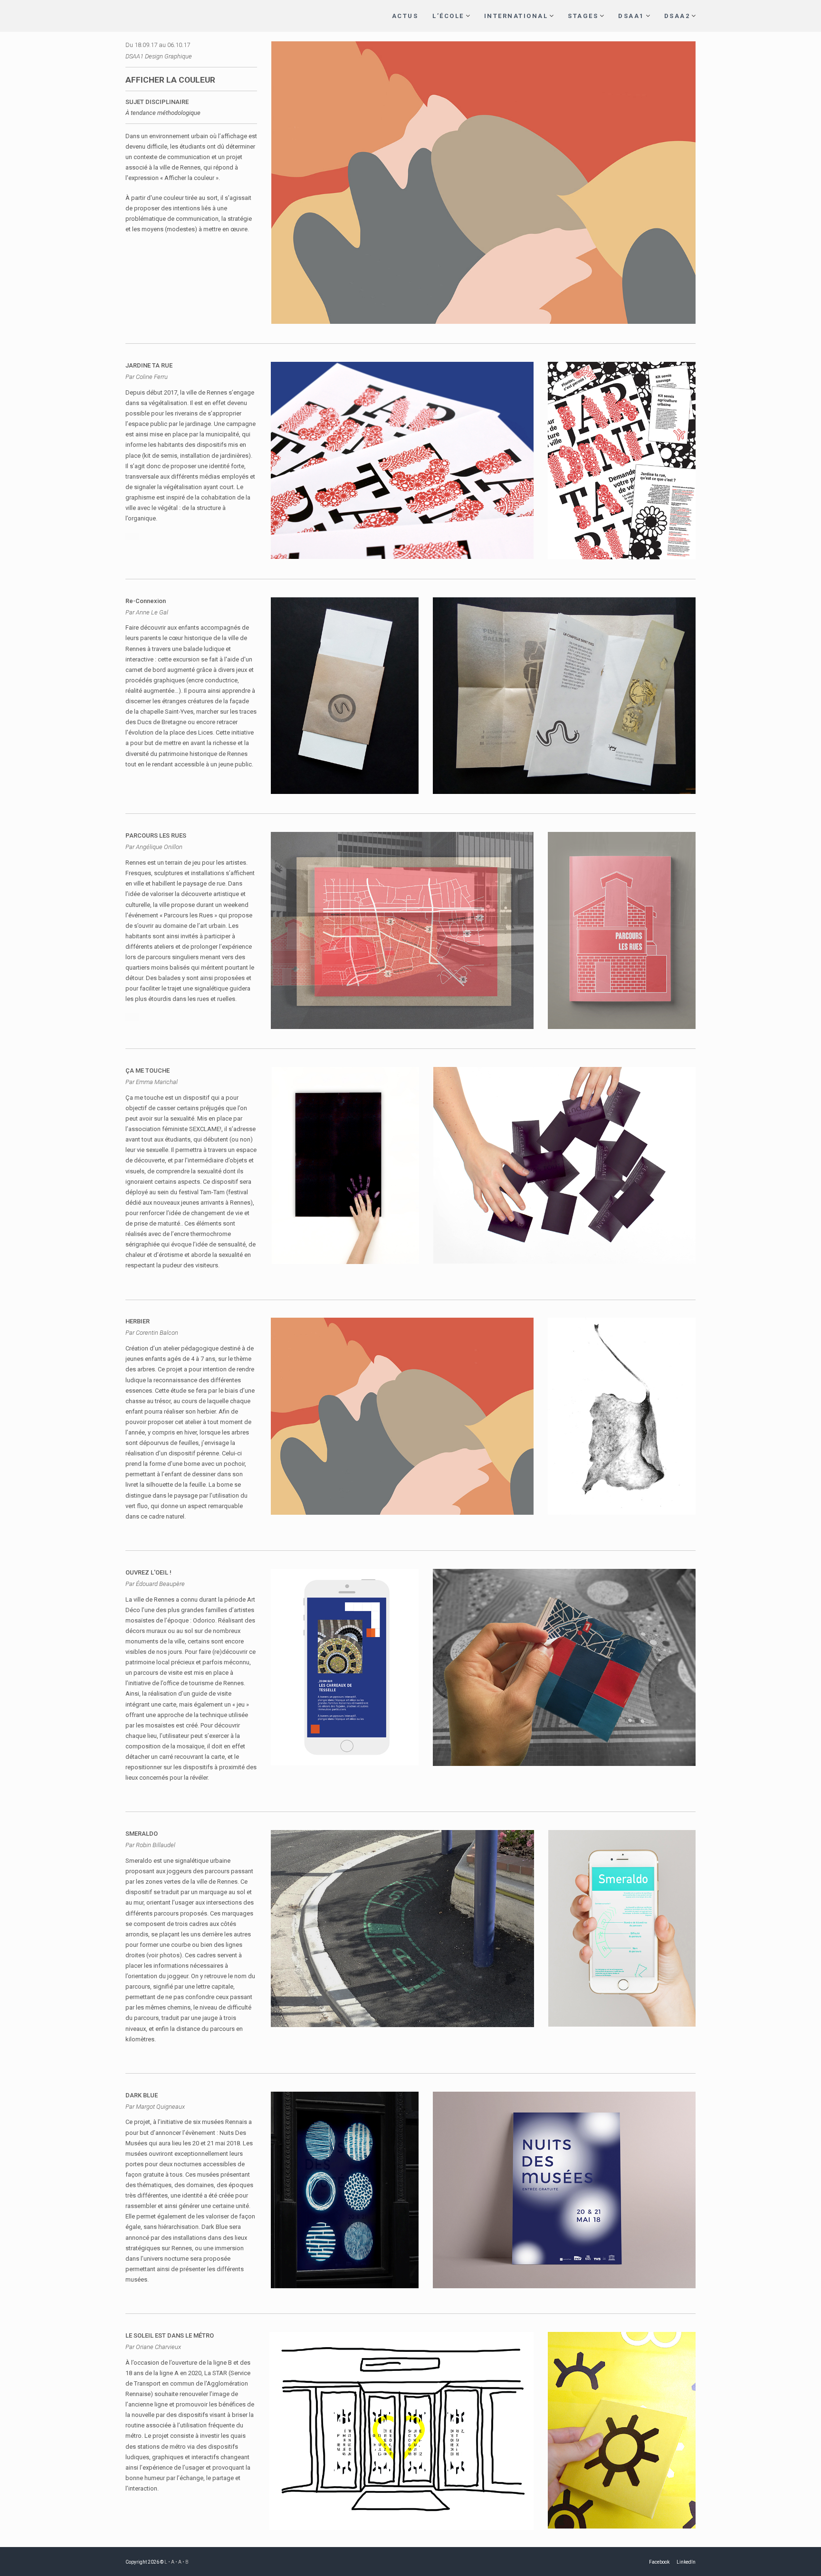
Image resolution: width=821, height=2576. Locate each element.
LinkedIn (686, 2562)
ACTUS (405, 16)
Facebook (659, 2562)
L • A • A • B (177, 2562)
